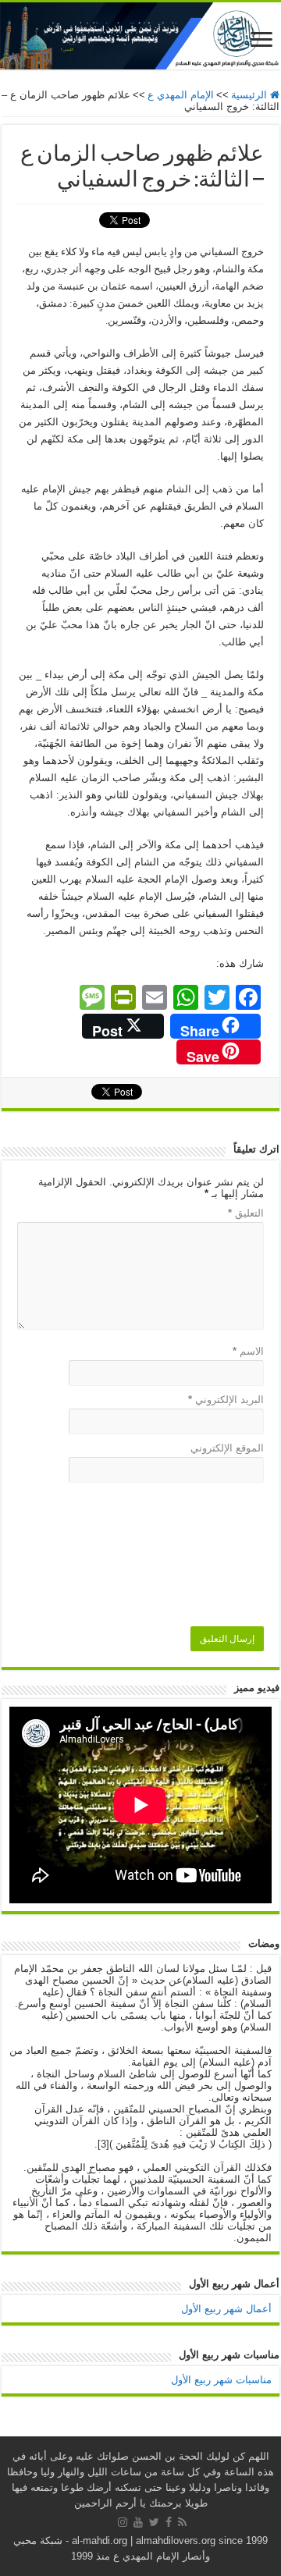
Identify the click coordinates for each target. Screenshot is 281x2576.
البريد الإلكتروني (226, 1400)
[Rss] (182, 2522)
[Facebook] (169, 2522)
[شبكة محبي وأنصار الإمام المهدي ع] (140, 36)
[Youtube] (138, 2522)
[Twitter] (154, 2522)
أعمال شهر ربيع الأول (226, 2309)
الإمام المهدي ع (181, 95)
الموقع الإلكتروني (227, 1448)
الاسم (248, 1351)
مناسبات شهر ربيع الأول (221, 2380)
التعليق (246, 1213)
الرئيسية (251, 95)
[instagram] (123, 2522)
